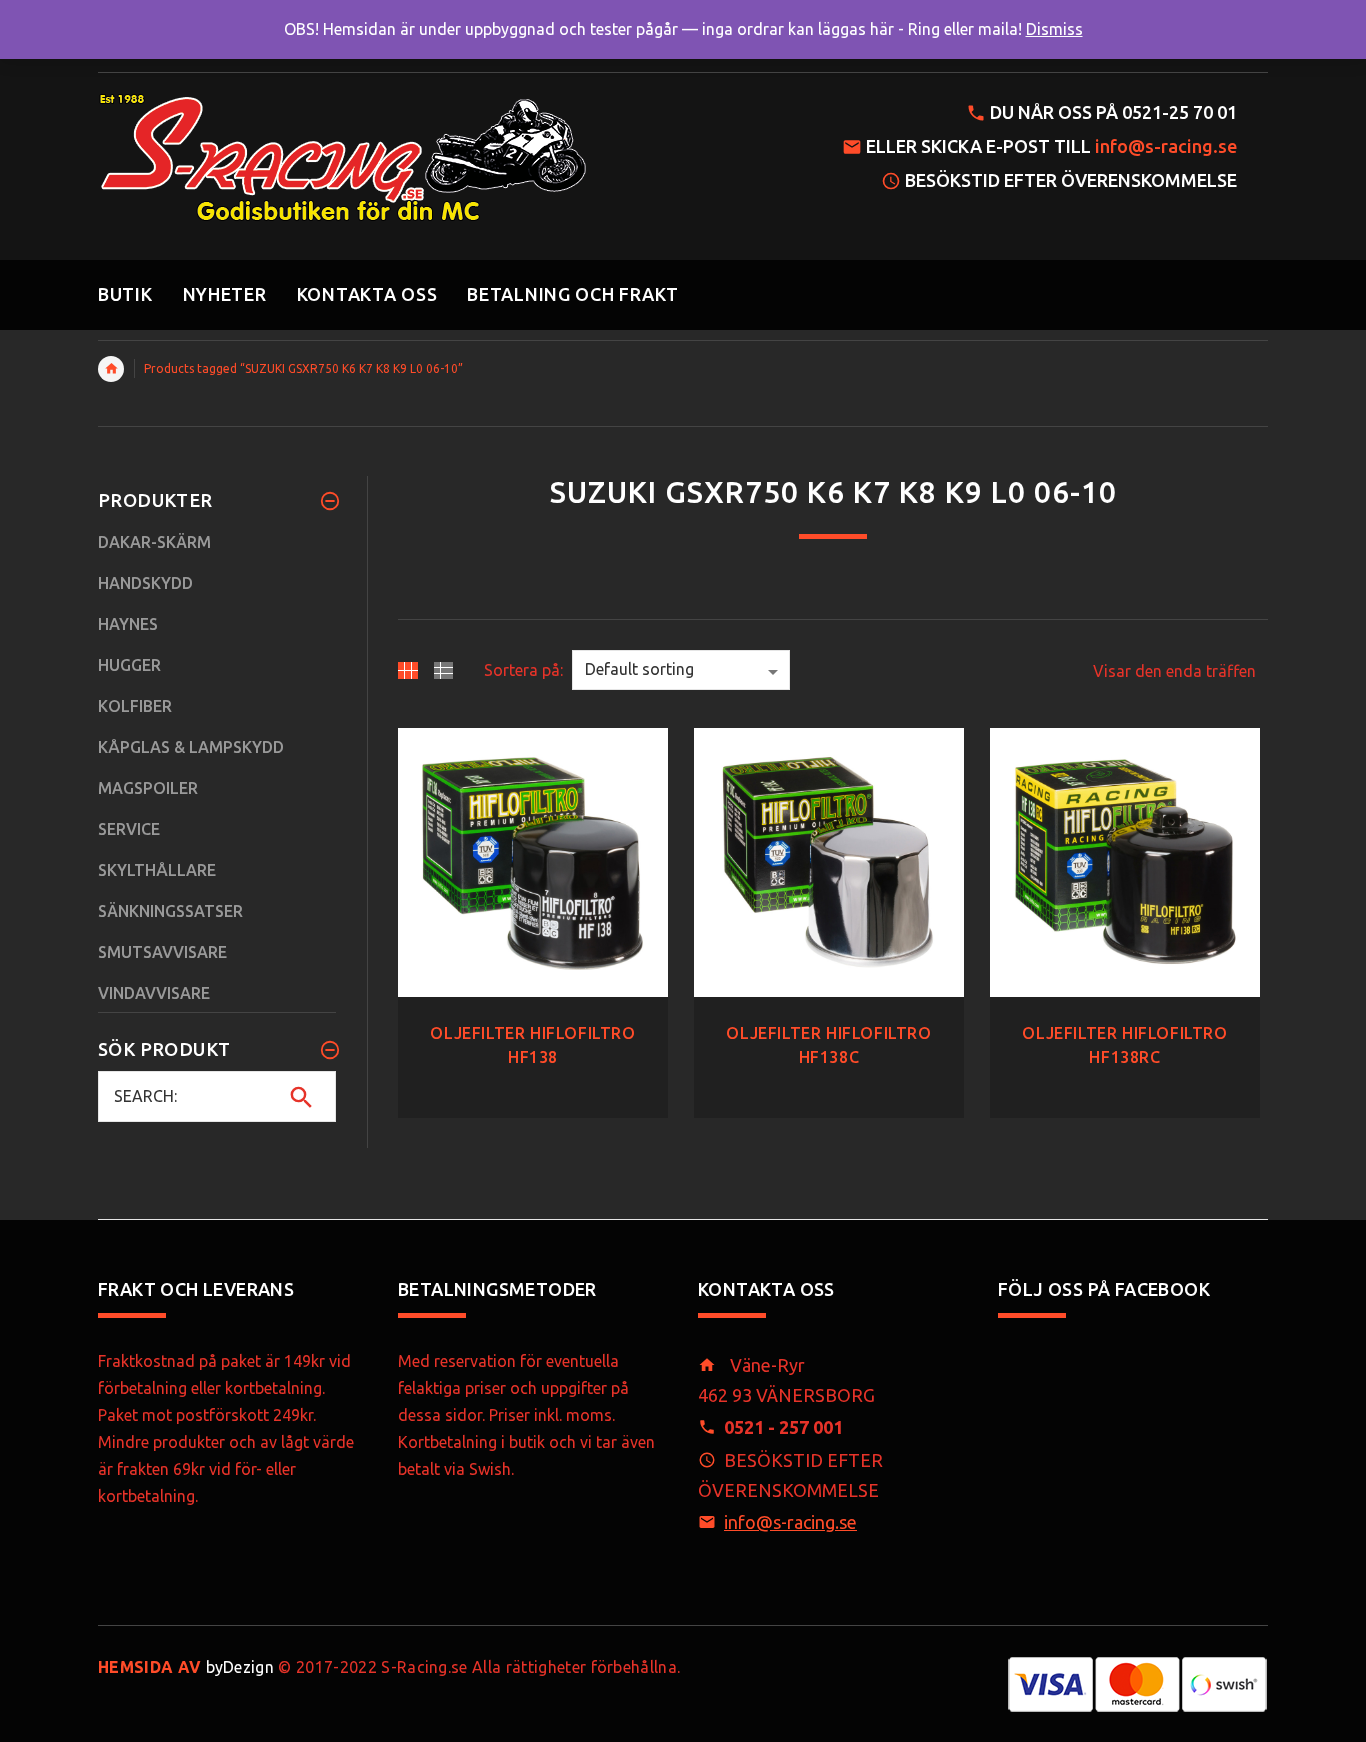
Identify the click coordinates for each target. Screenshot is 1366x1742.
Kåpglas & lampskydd (191, 747)
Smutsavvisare (162, 952)
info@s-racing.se (1166, 146)
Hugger (129, 665)
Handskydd (145, 583)
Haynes (128, 624)
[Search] (301, 1097)
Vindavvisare (154, 993)
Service (129, 829)
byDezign (186, 1667)
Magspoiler (148, 788)
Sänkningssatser (170, 911)
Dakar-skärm (154, 542)
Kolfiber (135, 706)
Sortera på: (523, 670)
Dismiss (1054, 29)
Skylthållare (157, 870)
